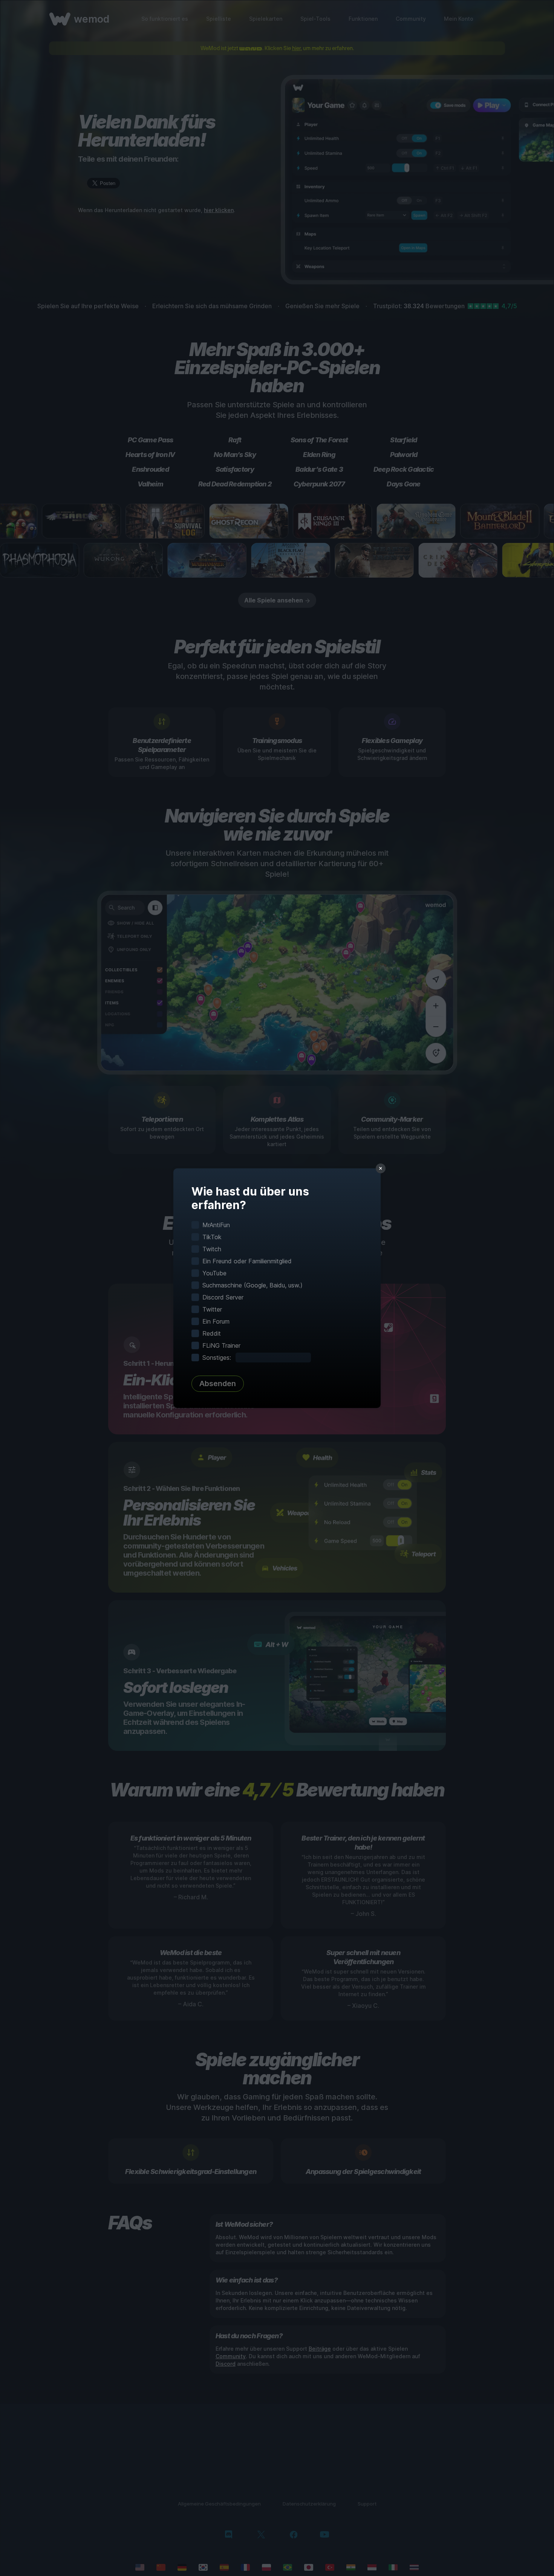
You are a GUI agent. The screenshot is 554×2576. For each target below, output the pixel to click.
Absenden (218, 1384)
